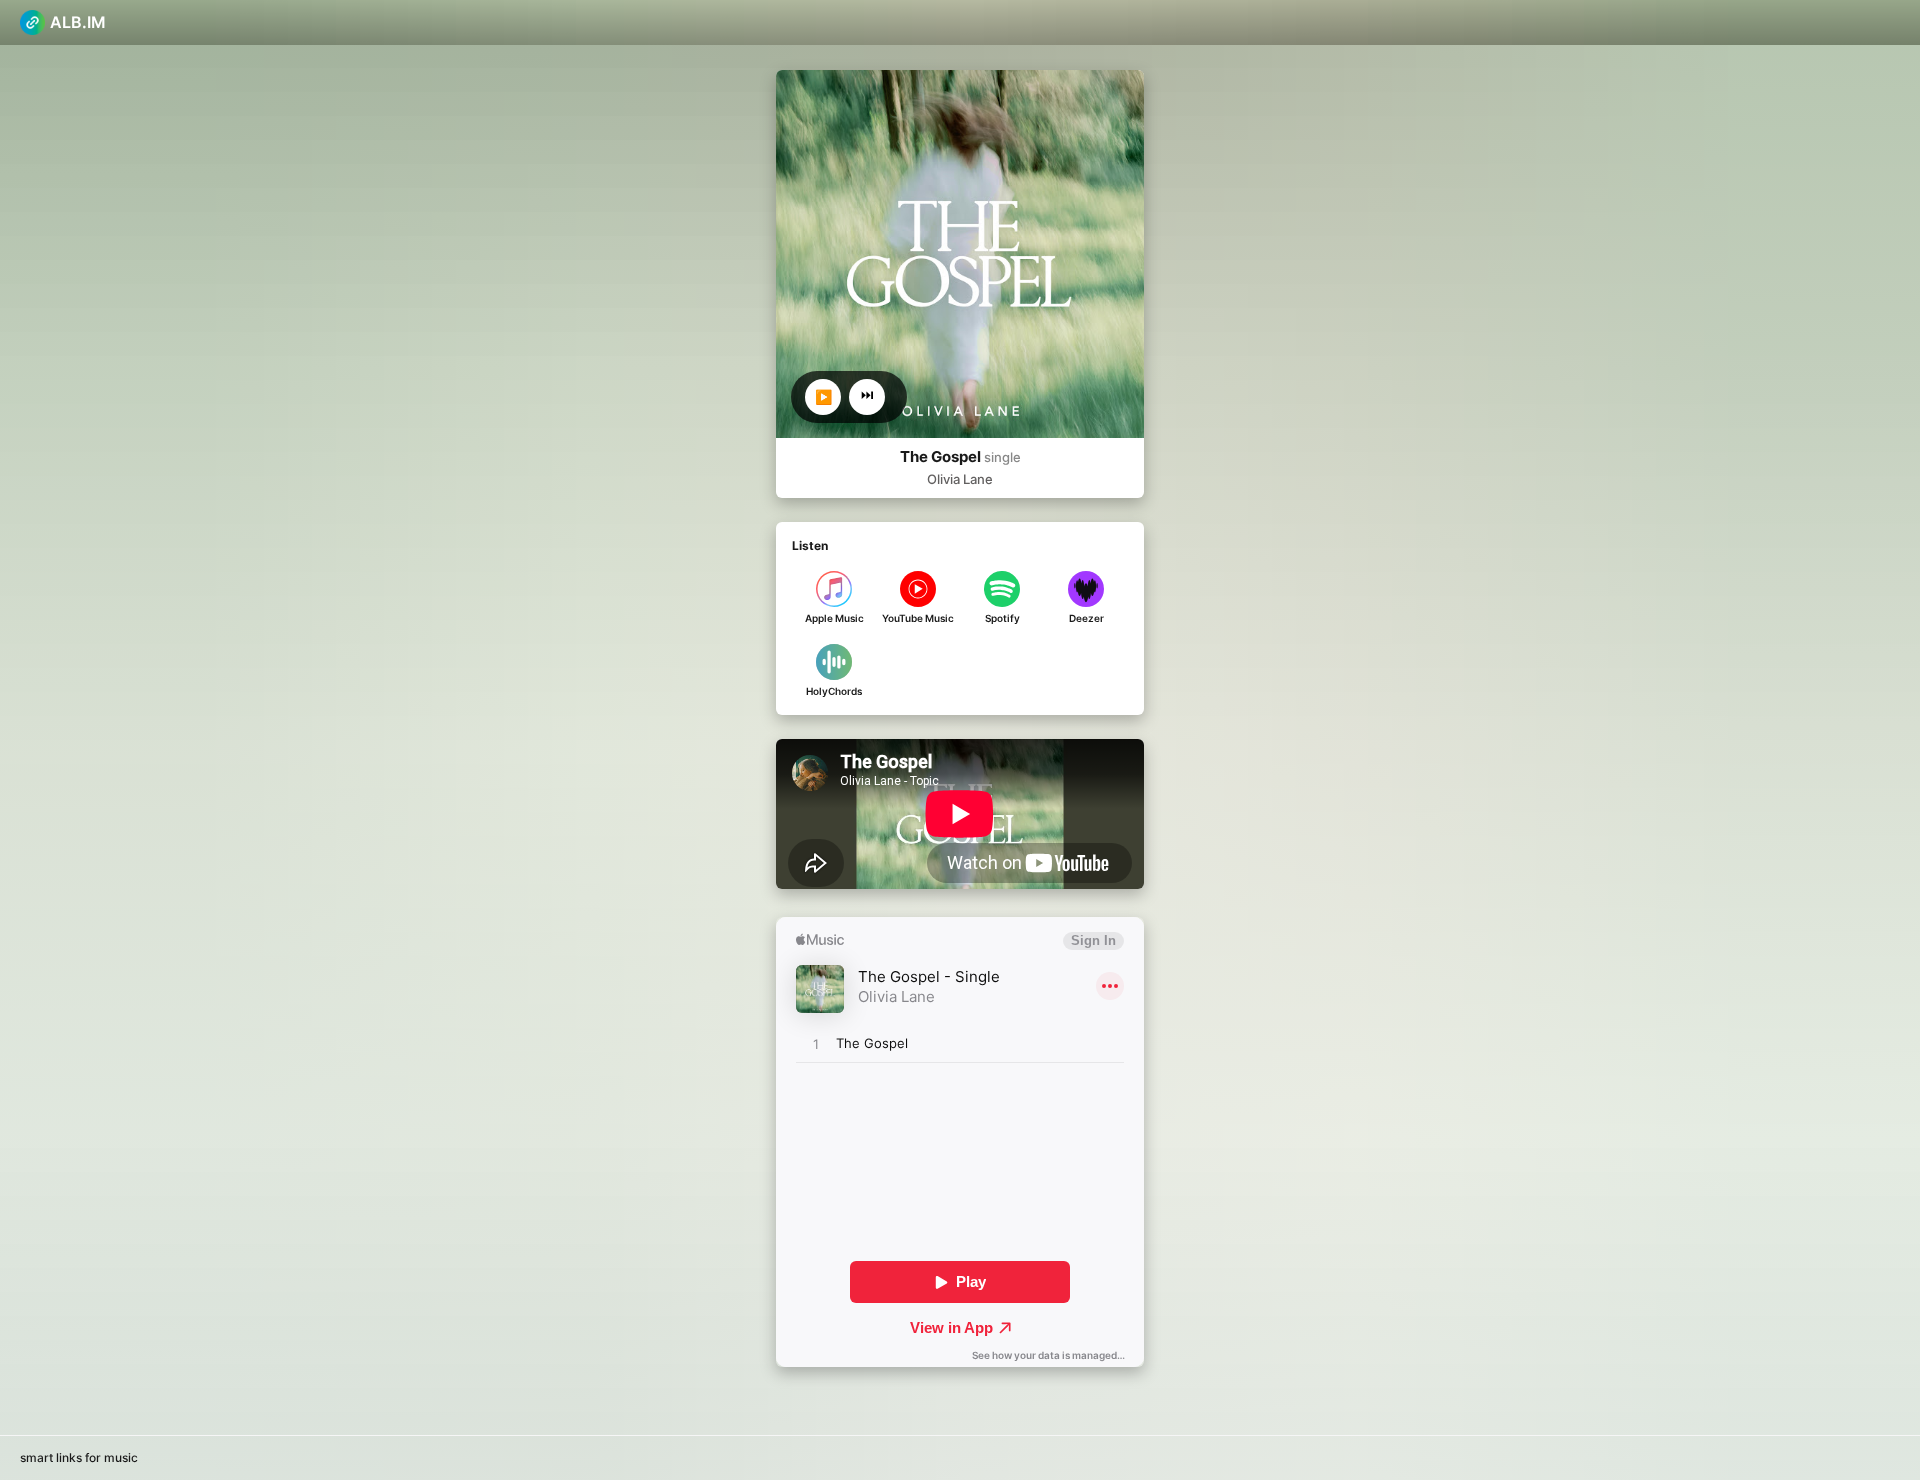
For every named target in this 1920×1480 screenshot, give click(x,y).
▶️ (823, 397)
